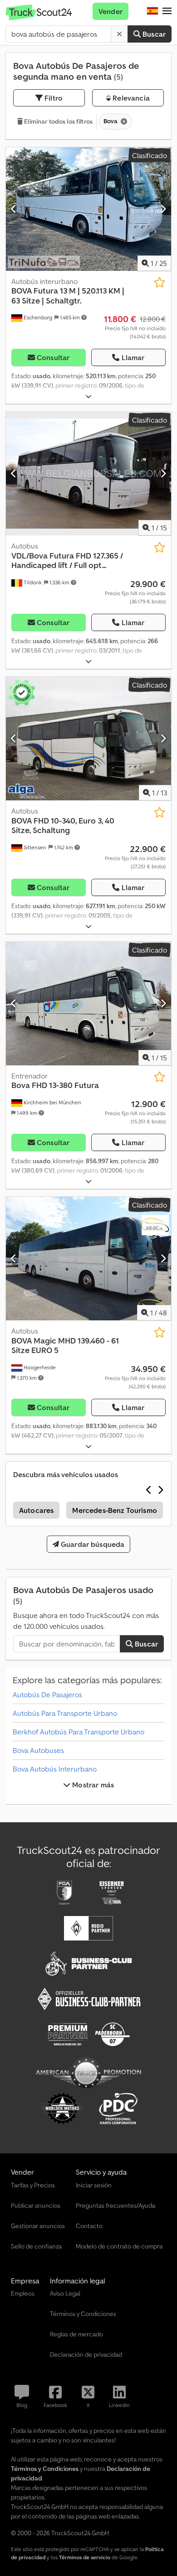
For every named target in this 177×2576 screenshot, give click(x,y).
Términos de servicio (85, 2557)
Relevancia (130, 98)
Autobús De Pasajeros (47, 1695)
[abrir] (88, 397)
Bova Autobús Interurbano (55, 1769)
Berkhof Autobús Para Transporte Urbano (79, 1732)
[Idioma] (152, 11)
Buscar (153, 34)
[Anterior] (14, 209)
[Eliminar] (119, 34)
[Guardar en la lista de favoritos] (160, 282)
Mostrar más (92, 1785)
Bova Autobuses (38, 1750)
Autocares (36, 1510)
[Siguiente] (163, 209)
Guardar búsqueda (92, 1544)
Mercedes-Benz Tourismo (115, 1510)
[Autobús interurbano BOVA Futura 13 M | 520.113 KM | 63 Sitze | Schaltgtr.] (88, 209)
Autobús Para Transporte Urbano (65, 1713)
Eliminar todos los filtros (58, 121)
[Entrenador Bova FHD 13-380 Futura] (88, 1004)
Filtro (53, 98)
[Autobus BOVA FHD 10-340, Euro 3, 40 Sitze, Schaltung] (88, 739)
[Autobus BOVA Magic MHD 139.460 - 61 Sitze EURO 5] (88, 1259)
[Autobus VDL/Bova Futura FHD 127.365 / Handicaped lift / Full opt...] (88, 474)
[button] (167, 11)
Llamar (133, 357)
